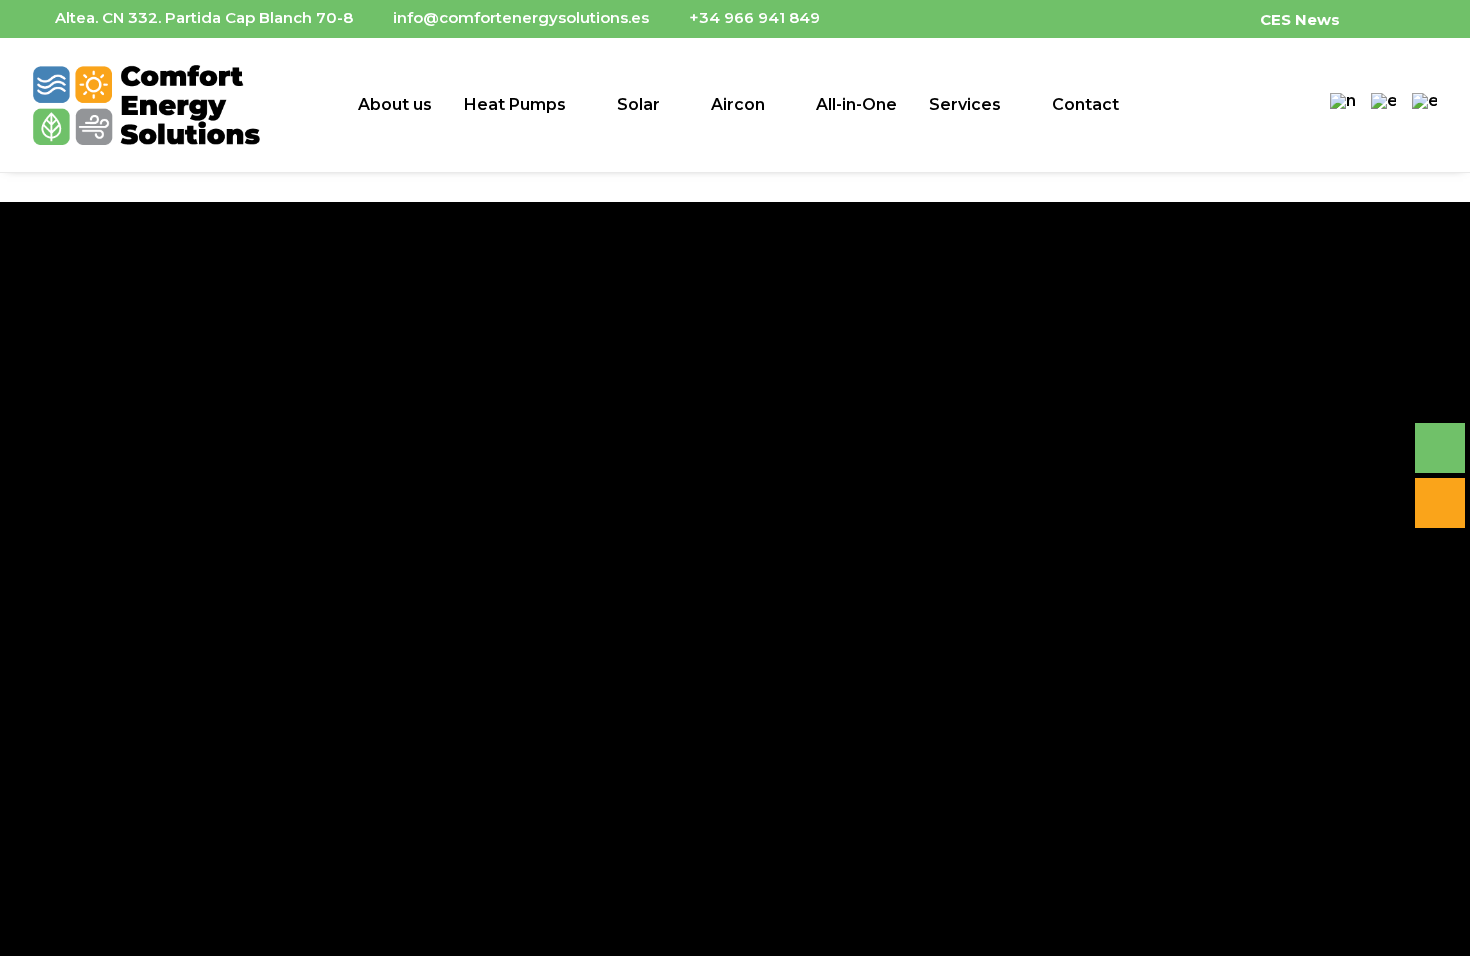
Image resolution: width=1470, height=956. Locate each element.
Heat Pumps (515, 104)
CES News (1300, 19)
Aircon (738, 104)
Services (965, 104)
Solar (638, 104)
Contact (1085, 104)
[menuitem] (1312, 19)
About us (395, 104)
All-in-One (856, 104)
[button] (1404, 18)
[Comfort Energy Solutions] (146, 105)
